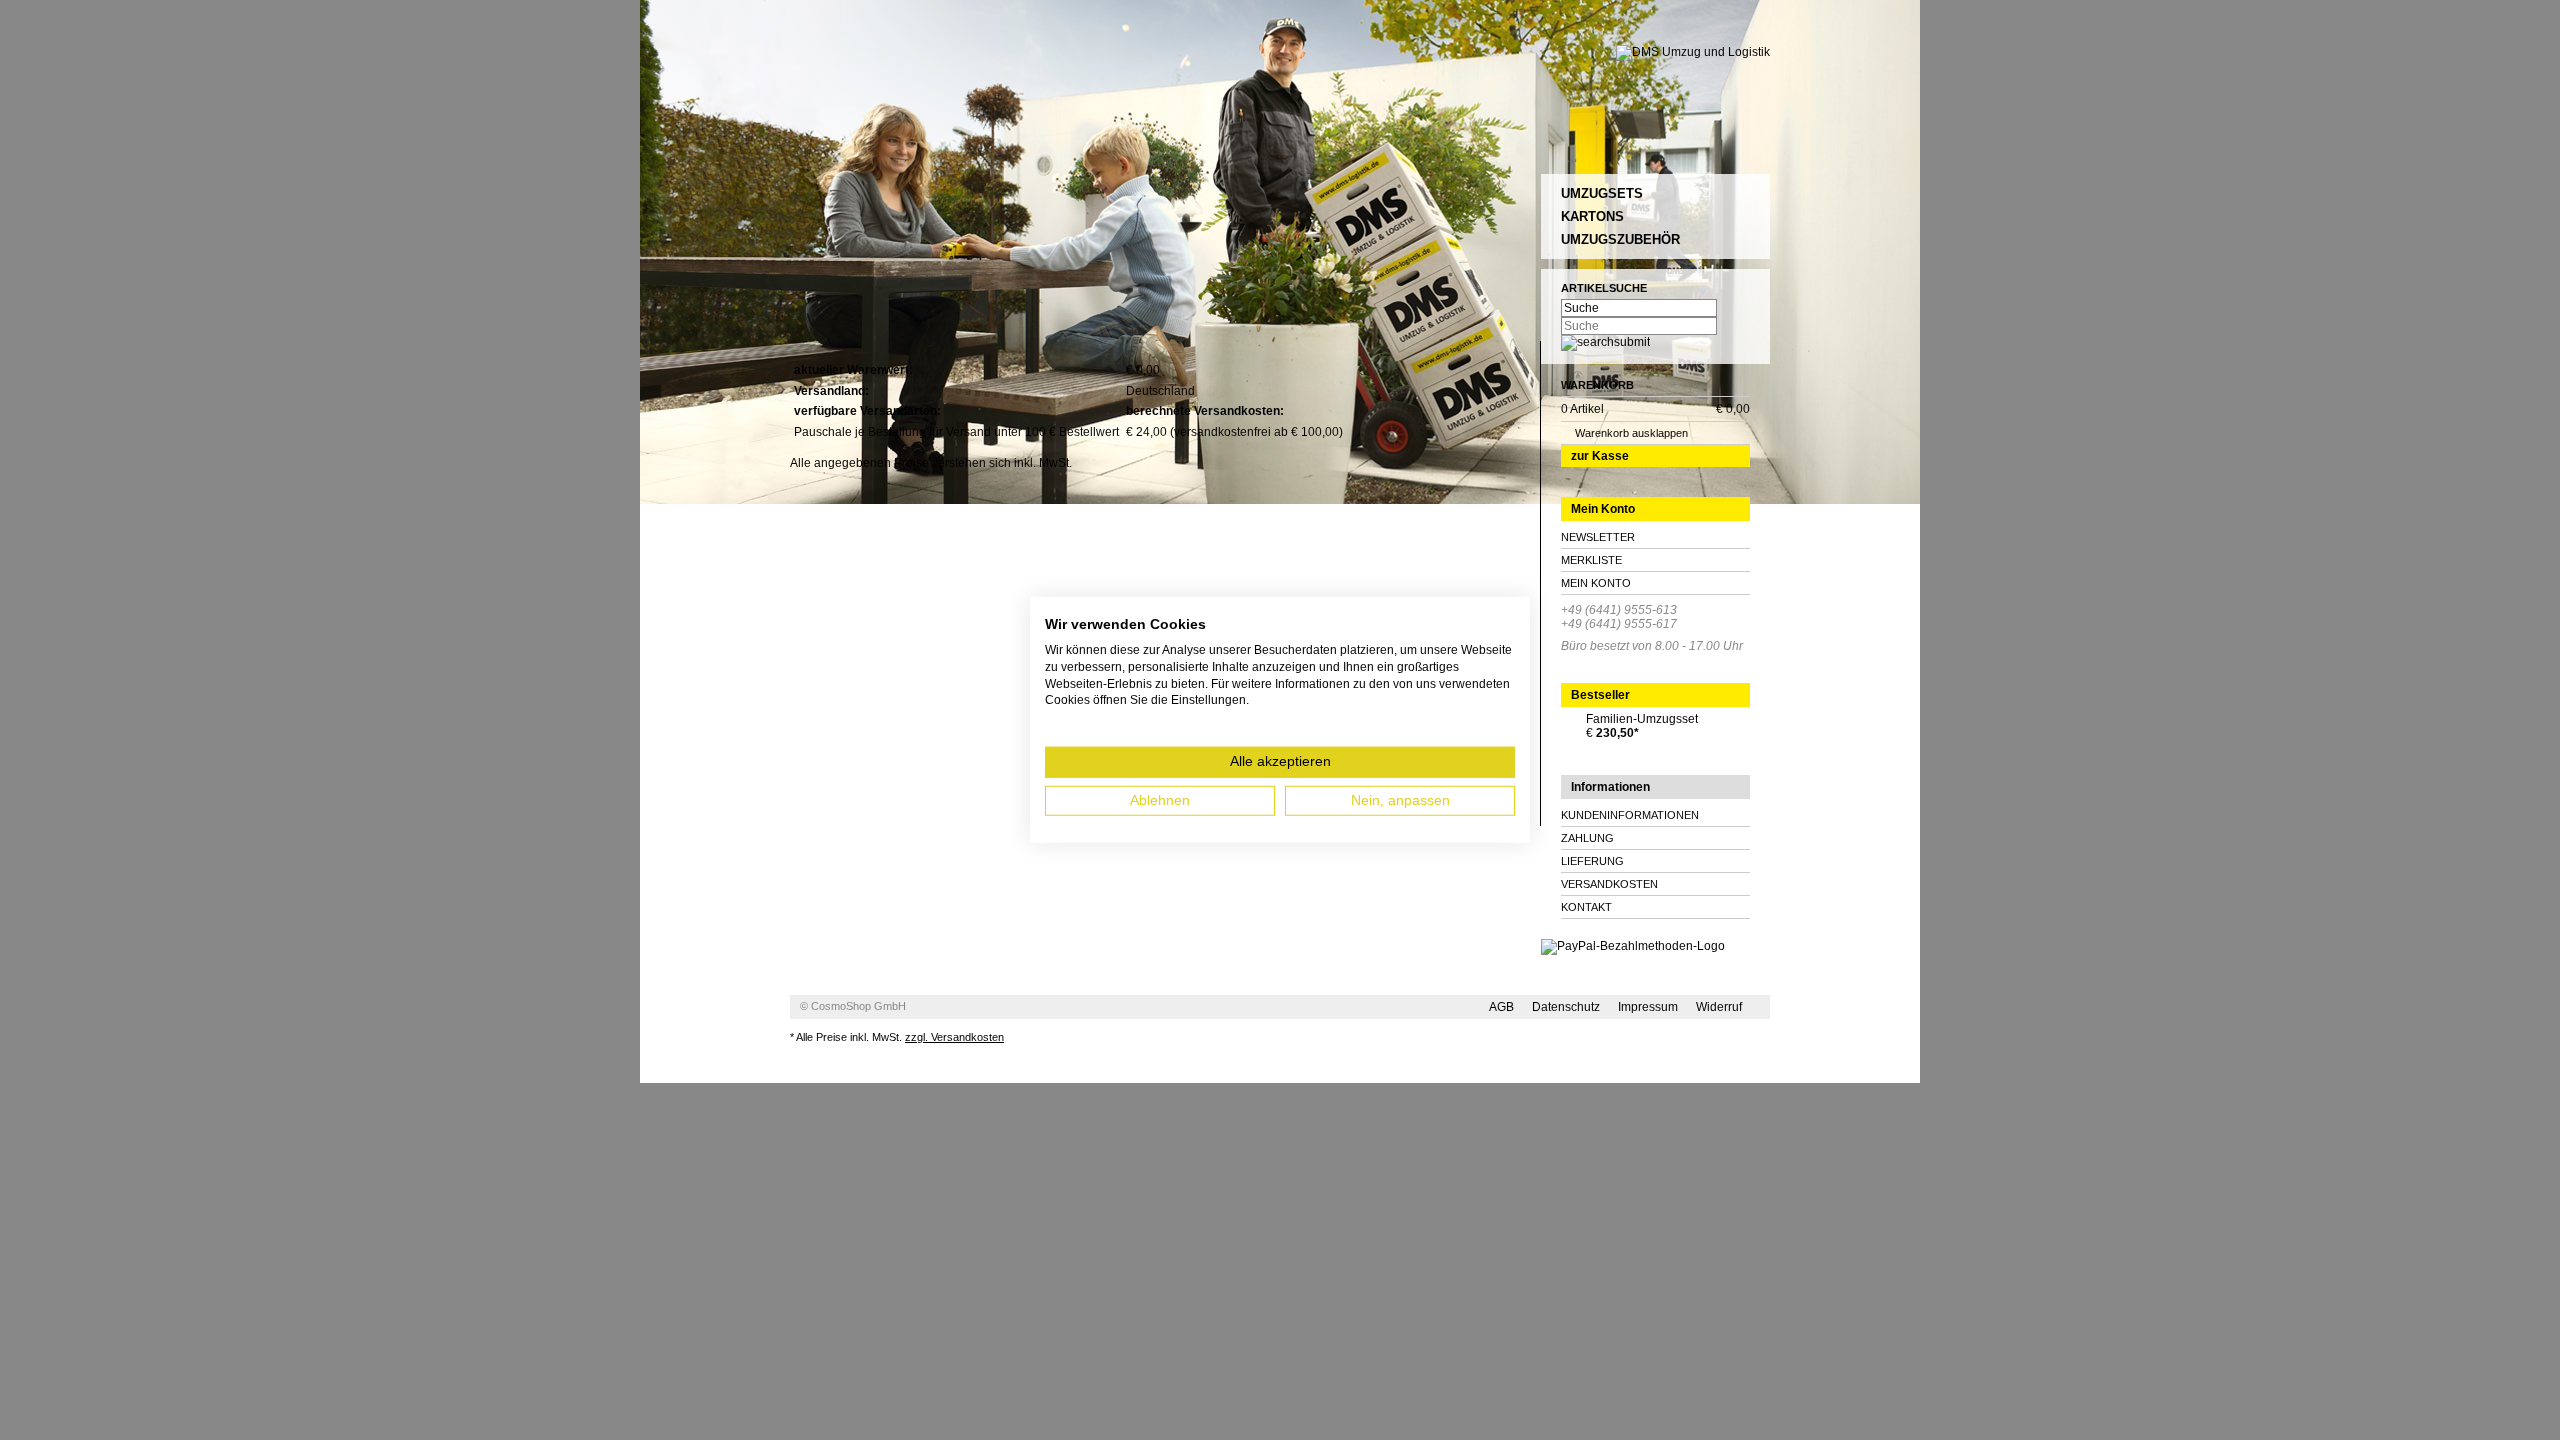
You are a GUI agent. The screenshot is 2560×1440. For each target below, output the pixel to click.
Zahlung (1587, 838)
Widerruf (1719, 1007)
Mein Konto (1596, 583)
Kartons (1592, 216)
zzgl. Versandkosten (954, 1037)
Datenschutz (1566, 1007)
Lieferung (1592, 861)
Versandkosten (1609, 884)
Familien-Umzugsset (1642, 719)
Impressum (1648, 1007)
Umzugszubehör (1620, 239)
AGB (1501, 1007)
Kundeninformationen (1630, 815)
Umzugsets (1602, 193)
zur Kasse (1600, 456)
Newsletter (1598, 537)
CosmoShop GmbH (858, 1006)
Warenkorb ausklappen (1631, 433)
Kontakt (1586, 907)
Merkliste (1591, 560)
